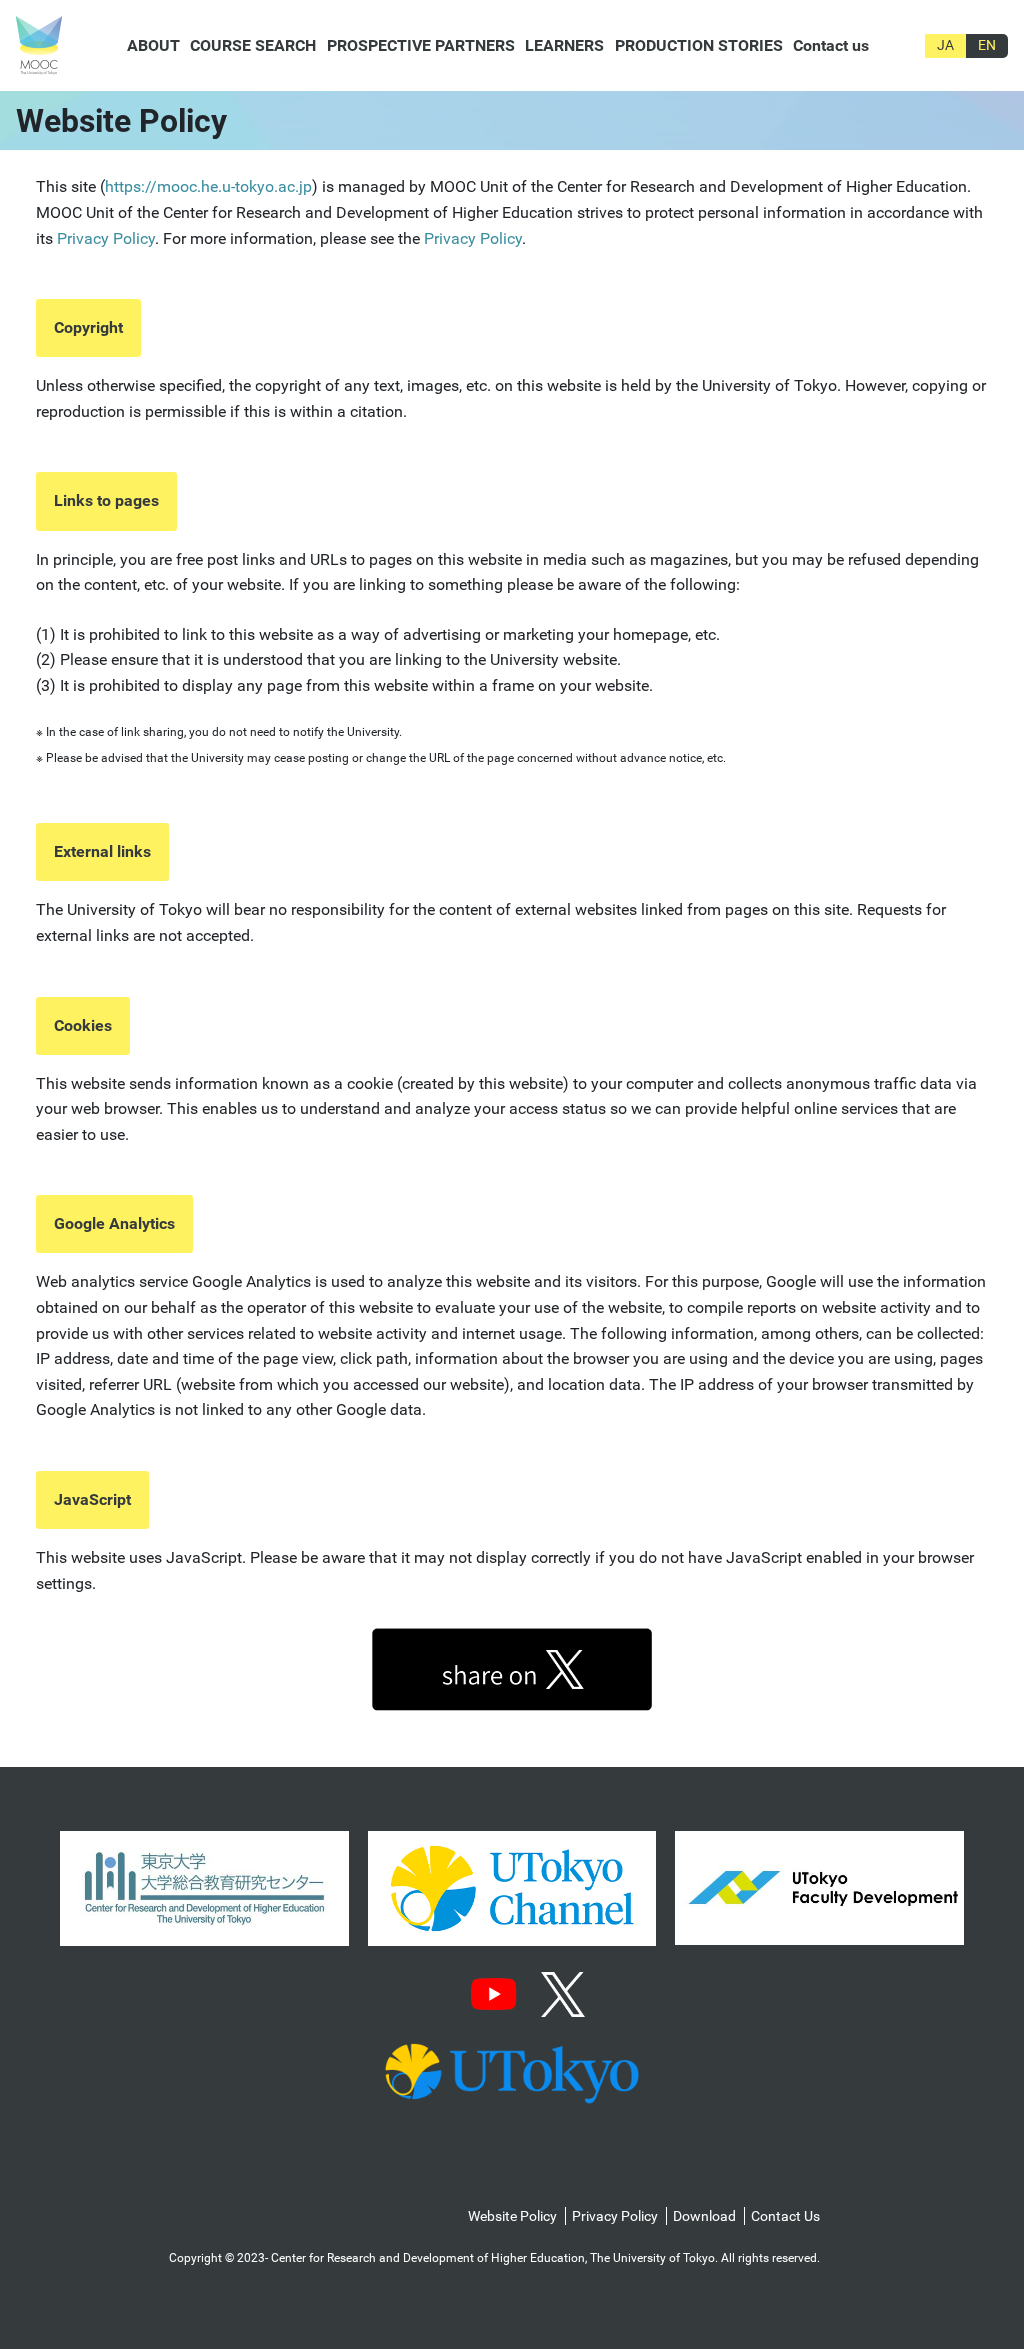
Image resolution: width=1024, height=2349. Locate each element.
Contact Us (785, 2216)
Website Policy (512, 2216)
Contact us (831, 45)
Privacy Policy (106, 238)
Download (704, 2216)
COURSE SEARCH (253, 45)
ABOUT (153, 45)
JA (945, 45)
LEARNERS (564, 45)
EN (987, 45)
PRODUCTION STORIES (699, 45)
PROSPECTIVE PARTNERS (421, 45)
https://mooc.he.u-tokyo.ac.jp (208, 186)
